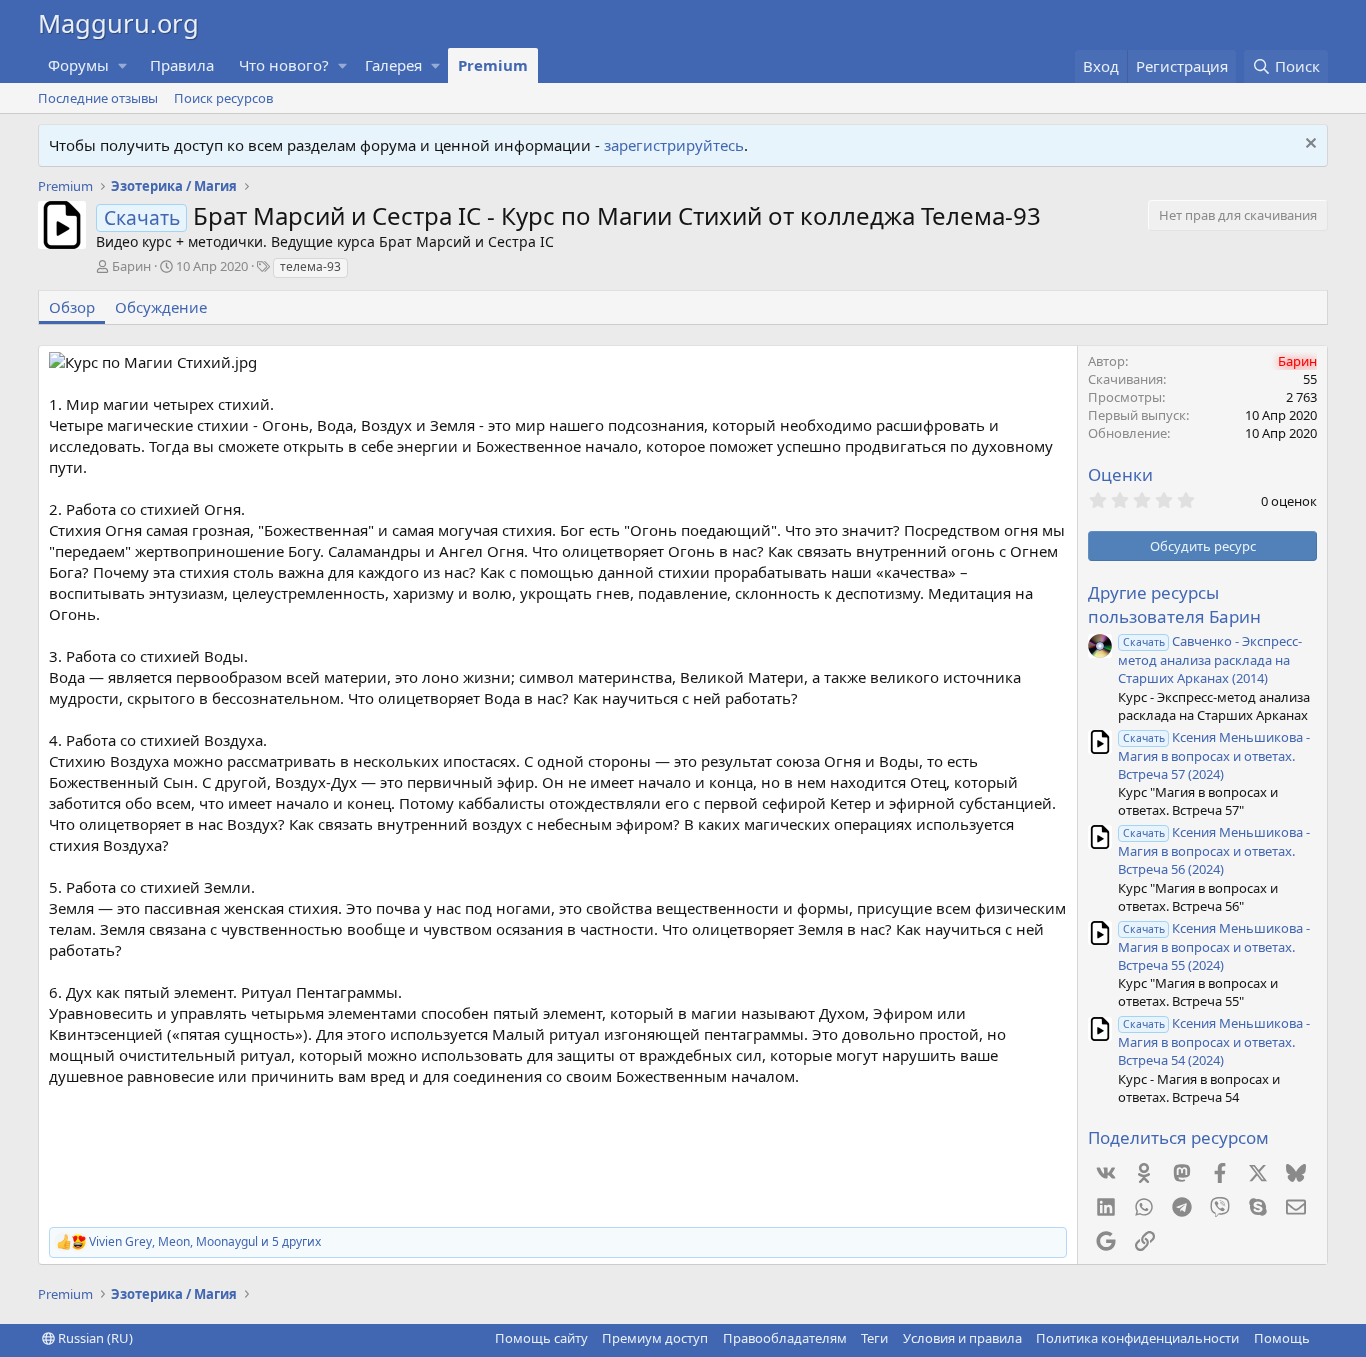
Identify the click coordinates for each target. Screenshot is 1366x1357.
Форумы (78, 65)
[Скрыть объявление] (1308, 145)
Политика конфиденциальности (1137, 1338)
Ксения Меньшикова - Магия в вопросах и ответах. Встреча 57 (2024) (1214, 755)
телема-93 (310, 266)
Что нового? (284, 65)
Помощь (1282, 1338)
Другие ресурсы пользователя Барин (1174, 604)
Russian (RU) (94, 1338)
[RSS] (1324, 1338)
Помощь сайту (541, 1338)
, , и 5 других (205, 1242)
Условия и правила (962, 1338)
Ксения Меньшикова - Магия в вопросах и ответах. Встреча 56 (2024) (1214, 850)
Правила (182, 65)
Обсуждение (161, 307)
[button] (123, 65)
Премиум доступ (655, 1338)
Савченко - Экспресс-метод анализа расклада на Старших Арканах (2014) (1210, 659)
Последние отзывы (98, 98)
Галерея (393, 65)
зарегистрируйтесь (674, 145)
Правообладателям (785, 1338)
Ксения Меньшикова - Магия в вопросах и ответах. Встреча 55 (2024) (1214, 946)
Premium (493, 65)
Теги (874, 1338)
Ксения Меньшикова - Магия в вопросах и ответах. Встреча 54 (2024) (1214, 1041)
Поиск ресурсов (223, 98)
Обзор (72, 307)
